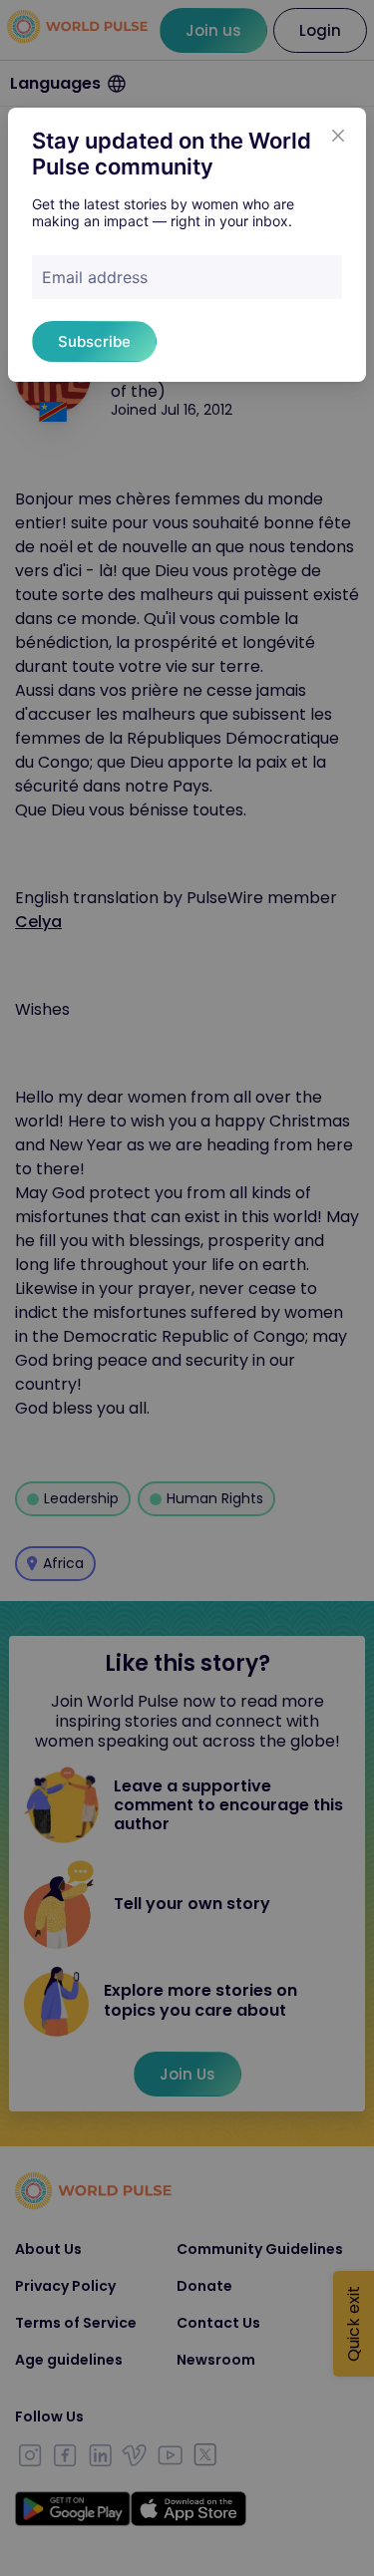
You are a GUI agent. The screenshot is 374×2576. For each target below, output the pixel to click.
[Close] (338, 136)
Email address (95, 277)
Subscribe (94, 341)
